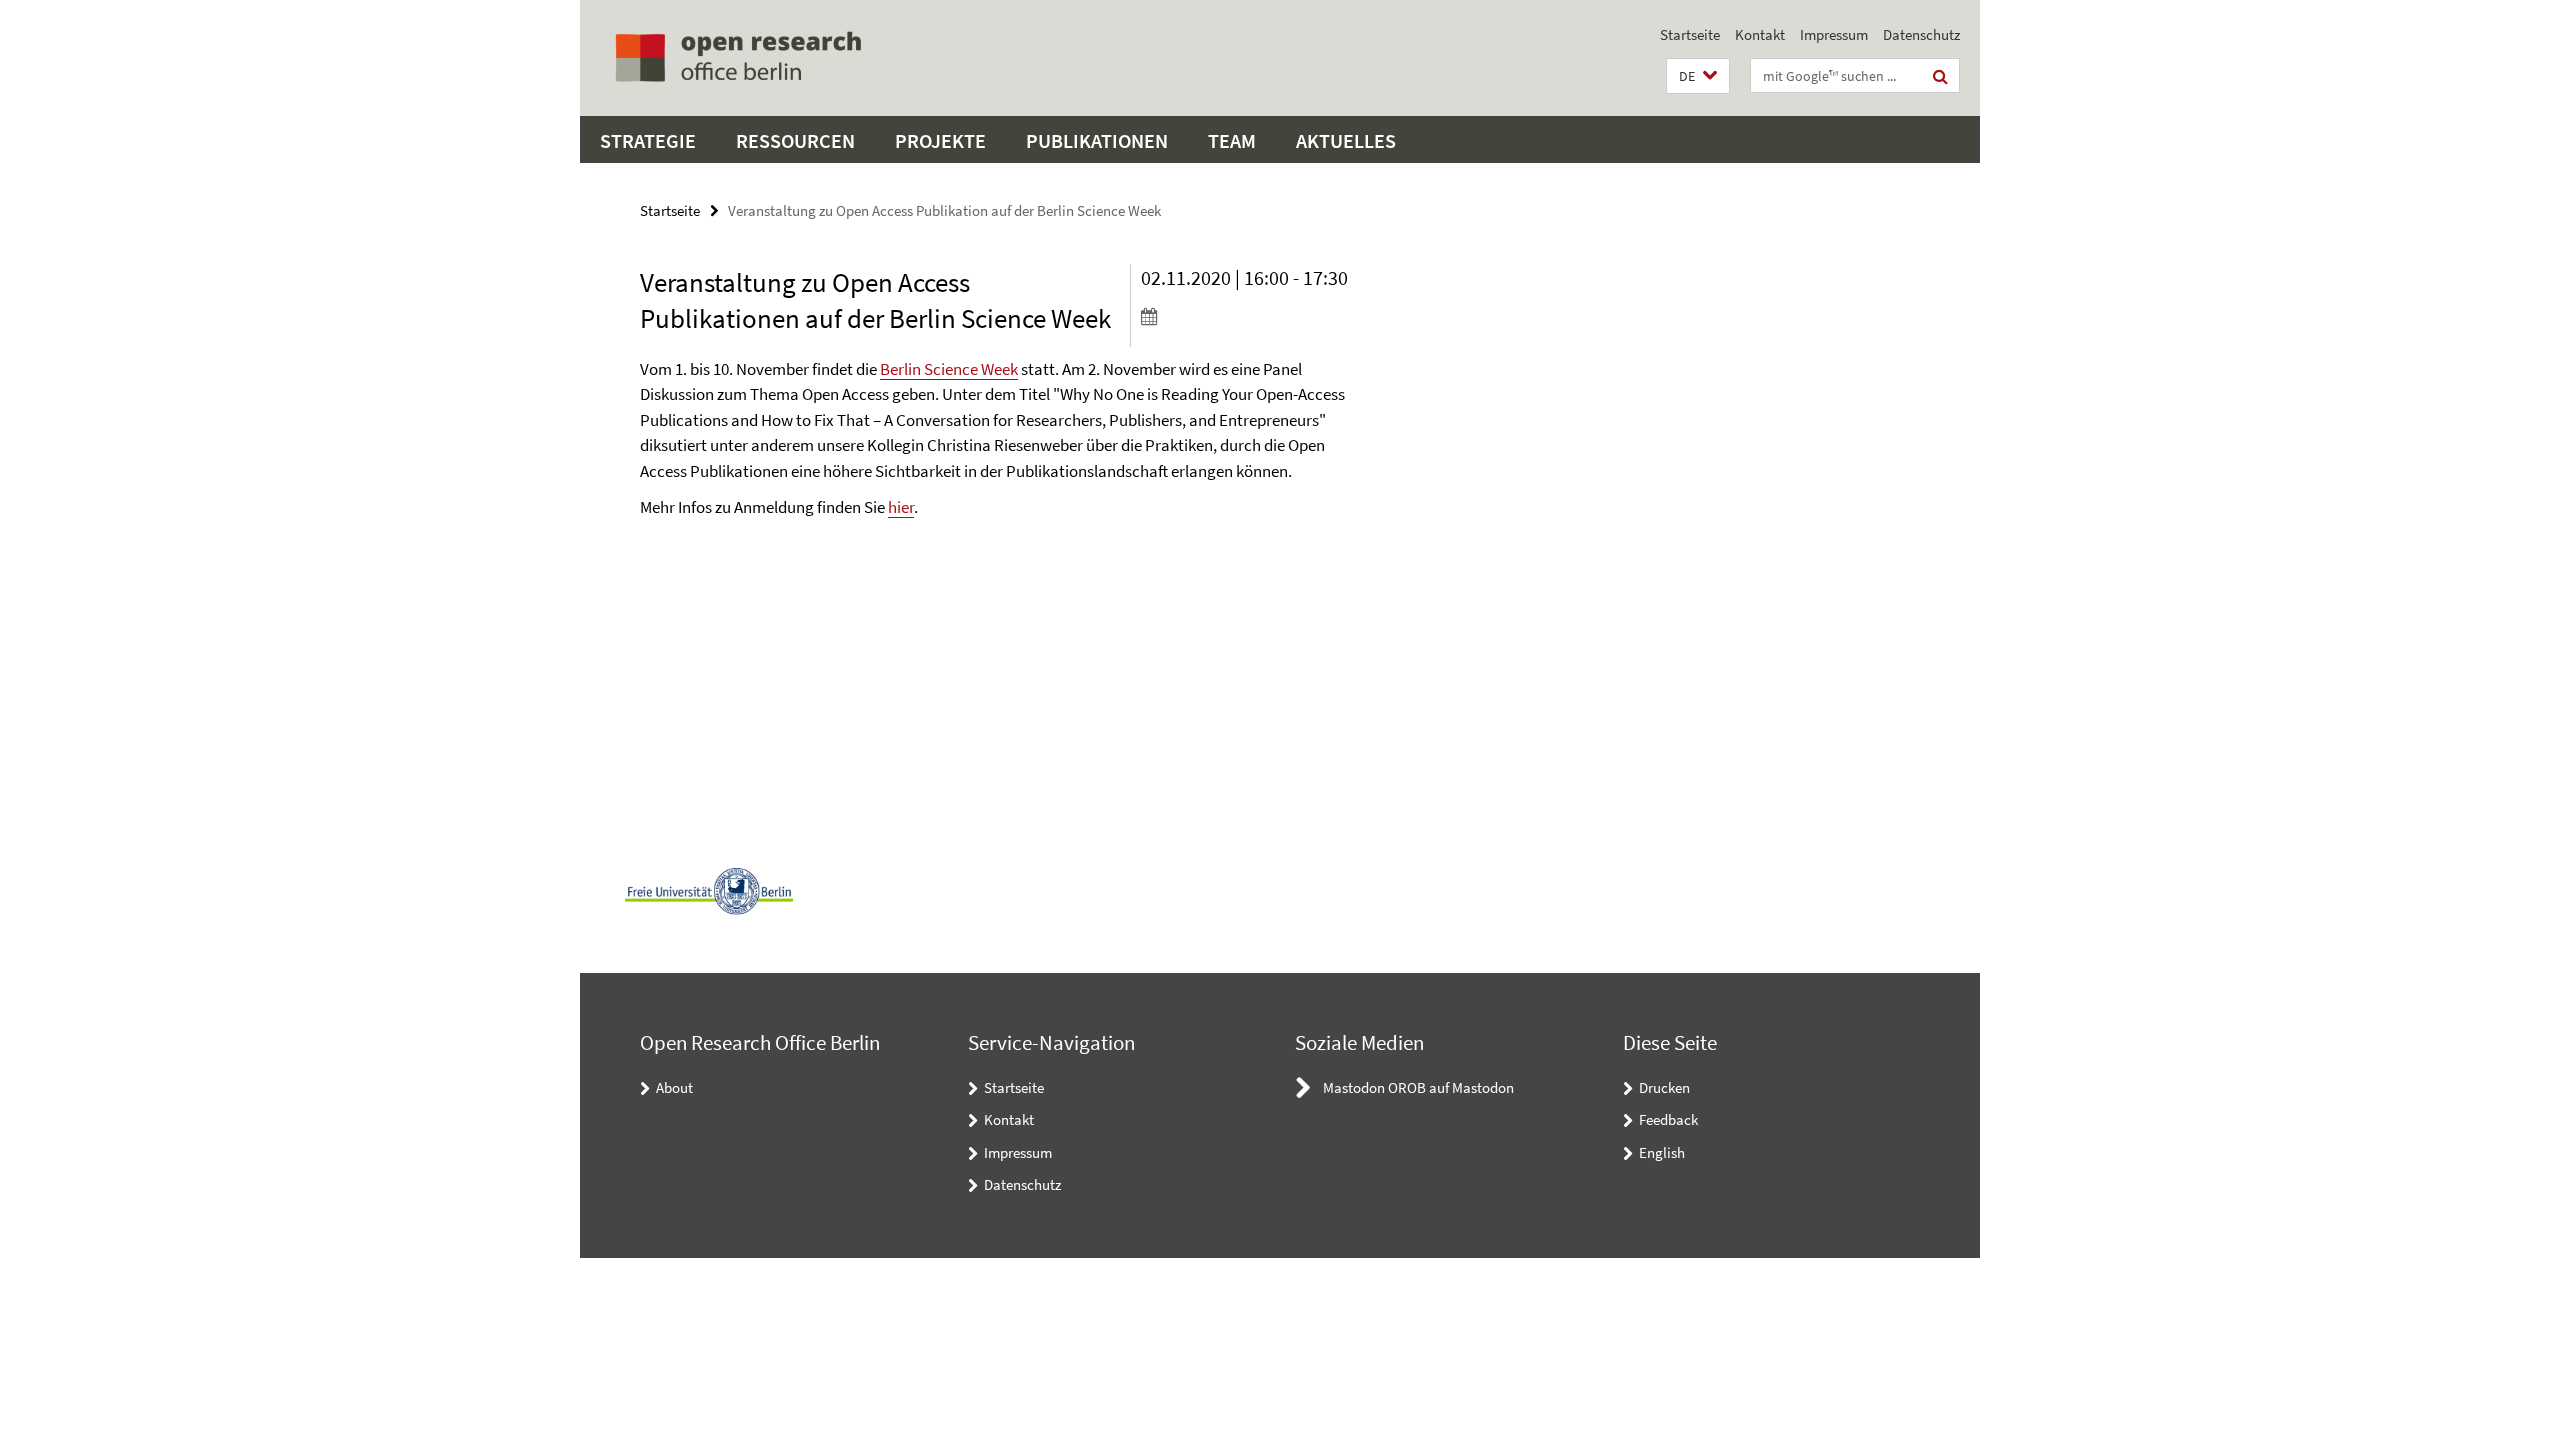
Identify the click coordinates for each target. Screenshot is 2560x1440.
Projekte (940, 140)
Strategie (648, 140)
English (1662, 1152)
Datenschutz (1921, 34)
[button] (1698, 76)
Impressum (1834, 34)
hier (901, 507)
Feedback (1668, 1119)
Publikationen (1097, 140)
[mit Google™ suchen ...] (1940, 76)
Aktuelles (1346, 140)
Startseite (1690, 34)
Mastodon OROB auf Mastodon (1418, 1087)
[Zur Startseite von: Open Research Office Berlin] (737, 58)
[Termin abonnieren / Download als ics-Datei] (1257, 316)
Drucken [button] (1664, 1087)
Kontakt (1760, 34)
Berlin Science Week (949, 369)
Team (1232, 140)
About (674, 1087)
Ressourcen (795, 140)
